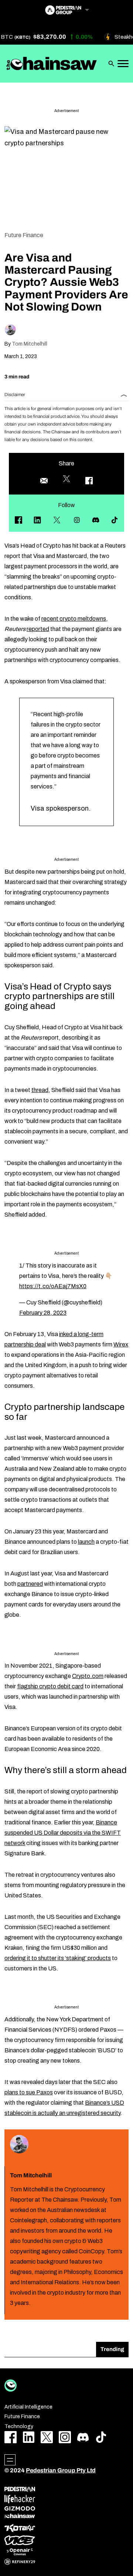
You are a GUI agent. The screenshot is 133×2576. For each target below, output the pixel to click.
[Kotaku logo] (20, 2528)
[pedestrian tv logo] (20, 2489)
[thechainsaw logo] (20, 2516)
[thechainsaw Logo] (52, 63)
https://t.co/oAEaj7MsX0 (53, 1286)
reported (38, 629)
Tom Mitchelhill (30, 344)
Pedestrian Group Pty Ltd (61, 2470)
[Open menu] (10, 2460)
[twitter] (57, 520)
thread (40, 1090)
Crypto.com (88, 1676)
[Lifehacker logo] (20, 2499)
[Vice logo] (20, 2540)
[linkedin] (37, 520)
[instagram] (77, 520)
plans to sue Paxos (29, 2092)
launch (86, 1542)
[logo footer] (11, 2386)
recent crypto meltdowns (74, 619)
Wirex (121, 1344)
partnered (30, 1584)
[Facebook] (18, 520)
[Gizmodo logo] (20, 2509)
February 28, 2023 (43, 1313)
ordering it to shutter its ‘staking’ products (58, 1958)
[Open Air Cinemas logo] (20, 2552)
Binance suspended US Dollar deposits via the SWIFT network (63, 1833)
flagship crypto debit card (50, 1686)
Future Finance (24, 235)
